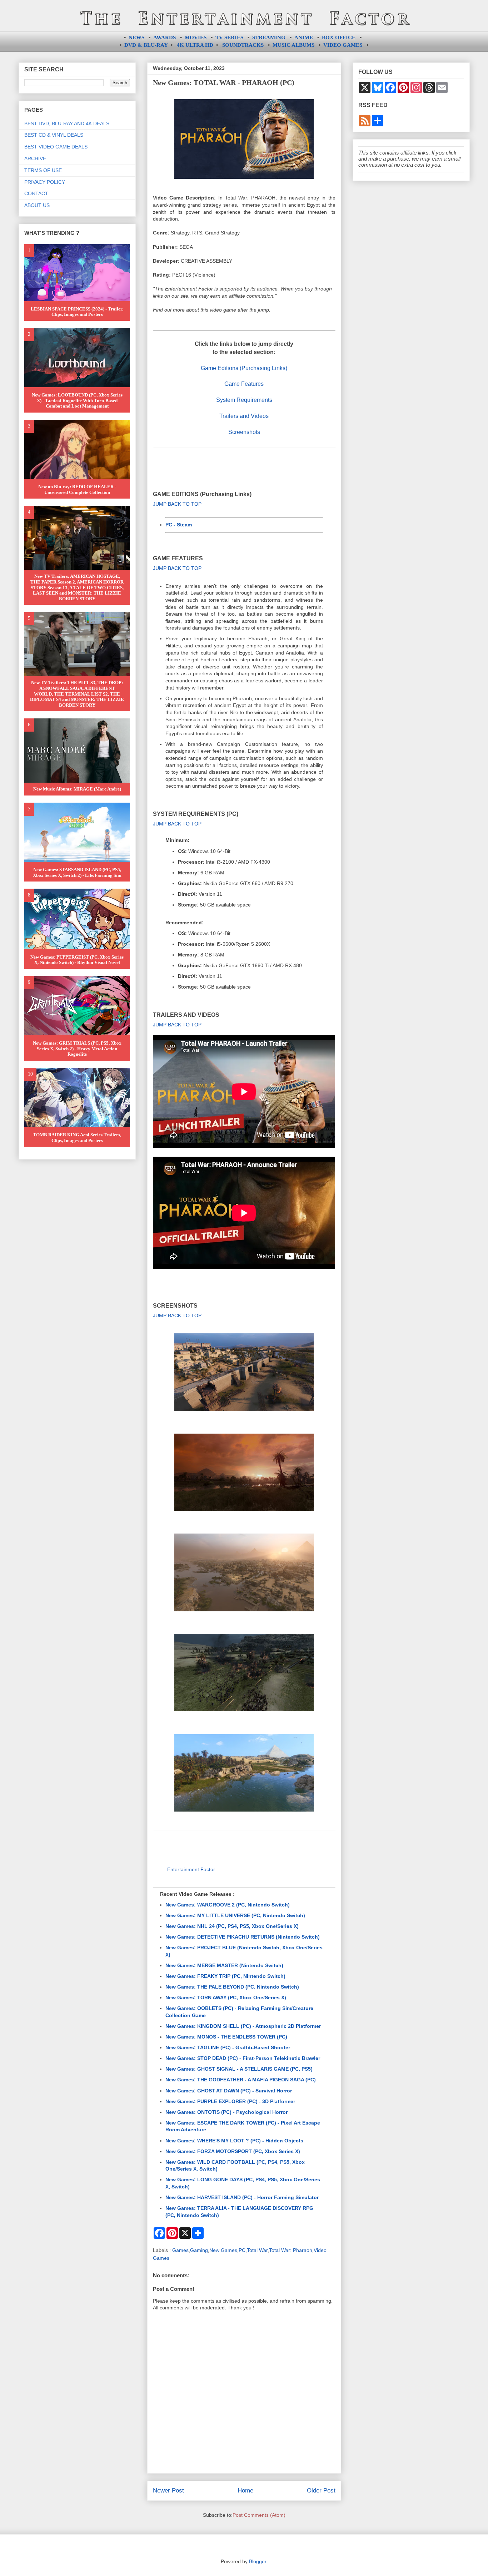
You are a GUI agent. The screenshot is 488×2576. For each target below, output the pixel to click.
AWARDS (165, 37)
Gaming (199, 2250)
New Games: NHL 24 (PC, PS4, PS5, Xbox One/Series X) (232, 1926)
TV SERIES (229, 37)
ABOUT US (37, 205)
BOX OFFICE (339, 37)
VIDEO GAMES (343, 45)
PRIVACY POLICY (45, 182)
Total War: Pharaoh (291, 2250)
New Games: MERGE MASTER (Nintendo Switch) (224, 1965)
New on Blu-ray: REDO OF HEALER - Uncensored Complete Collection (77, 489)
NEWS (136, 37)
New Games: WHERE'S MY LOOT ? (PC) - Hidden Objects (234, 2141)
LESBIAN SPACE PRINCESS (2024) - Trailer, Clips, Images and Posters (77, 312)
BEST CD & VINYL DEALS (54, 135)
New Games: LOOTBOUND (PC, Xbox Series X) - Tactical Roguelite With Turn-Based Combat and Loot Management (77, 400)
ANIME (304, 37)
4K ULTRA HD (195, 45)
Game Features (244, 384)
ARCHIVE (35, 158)
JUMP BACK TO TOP (177, 504)
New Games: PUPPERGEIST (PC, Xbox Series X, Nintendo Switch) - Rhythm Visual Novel (77, 960)
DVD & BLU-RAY (146, 45)
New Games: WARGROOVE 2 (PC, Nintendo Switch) (228, 1905)
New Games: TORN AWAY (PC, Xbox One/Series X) (226, 1997)
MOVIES (196, 37)
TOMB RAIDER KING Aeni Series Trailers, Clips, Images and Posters (77, 1138)
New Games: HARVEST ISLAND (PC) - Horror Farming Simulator (242, 2197)
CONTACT (36, 193)
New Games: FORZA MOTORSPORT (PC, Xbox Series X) (233, 2151)
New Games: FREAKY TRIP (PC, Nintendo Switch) (225, 1976)
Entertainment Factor (191, 1869)
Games (180, 2250)
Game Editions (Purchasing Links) (244, 368)
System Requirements (244, 400)
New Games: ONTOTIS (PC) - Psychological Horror (226, 2112)
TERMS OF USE (43, 170)
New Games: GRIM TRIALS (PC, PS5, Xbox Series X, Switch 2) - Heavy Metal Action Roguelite (77, 1049)
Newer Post (168, 2491)
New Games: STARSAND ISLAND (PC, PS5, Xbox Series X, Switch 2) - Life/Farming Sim (77, 872)
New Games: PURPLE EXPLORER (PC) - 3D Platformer (230, 2101)
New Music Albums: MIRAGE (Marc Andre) (77, 789)
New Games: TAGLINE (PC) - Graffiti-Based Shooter (228, 2047)
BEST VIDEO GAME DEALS (56, 147)
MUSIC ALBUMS (293, 45)
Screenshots (244, 432)
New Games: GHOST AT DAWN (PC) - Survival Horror (229, 2091)
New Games (223, 2250)
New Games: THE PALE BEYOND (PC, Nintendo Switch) (232, 1987)
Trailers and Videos (244, 416)
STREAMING (269, 37)
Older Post (321, 2491)
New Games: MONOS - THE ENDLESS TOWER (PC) (226, 2037)
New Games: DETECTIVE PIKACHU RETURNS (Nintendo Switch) (243, 1937)
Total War (257, 2250)
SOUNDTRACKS (243, 45)
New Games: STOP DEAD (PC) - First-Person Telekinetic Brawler (243, 2058)
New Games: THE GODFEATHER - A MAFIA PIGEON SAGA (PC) (241, 2080)
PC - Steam (179, 525)
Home (245, 2491)
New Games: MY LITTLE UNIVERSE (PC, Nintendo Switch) (235, 1915)
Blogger (258, 2561)
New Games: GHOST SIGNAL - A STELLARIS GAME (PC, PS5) (239, 2069)
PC (242, 2250)
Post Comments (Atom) (259, 2515)
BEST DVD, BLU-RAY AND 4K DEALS (67, 123)
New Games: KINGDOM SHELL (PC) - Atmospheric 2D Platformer (243, 2026)
